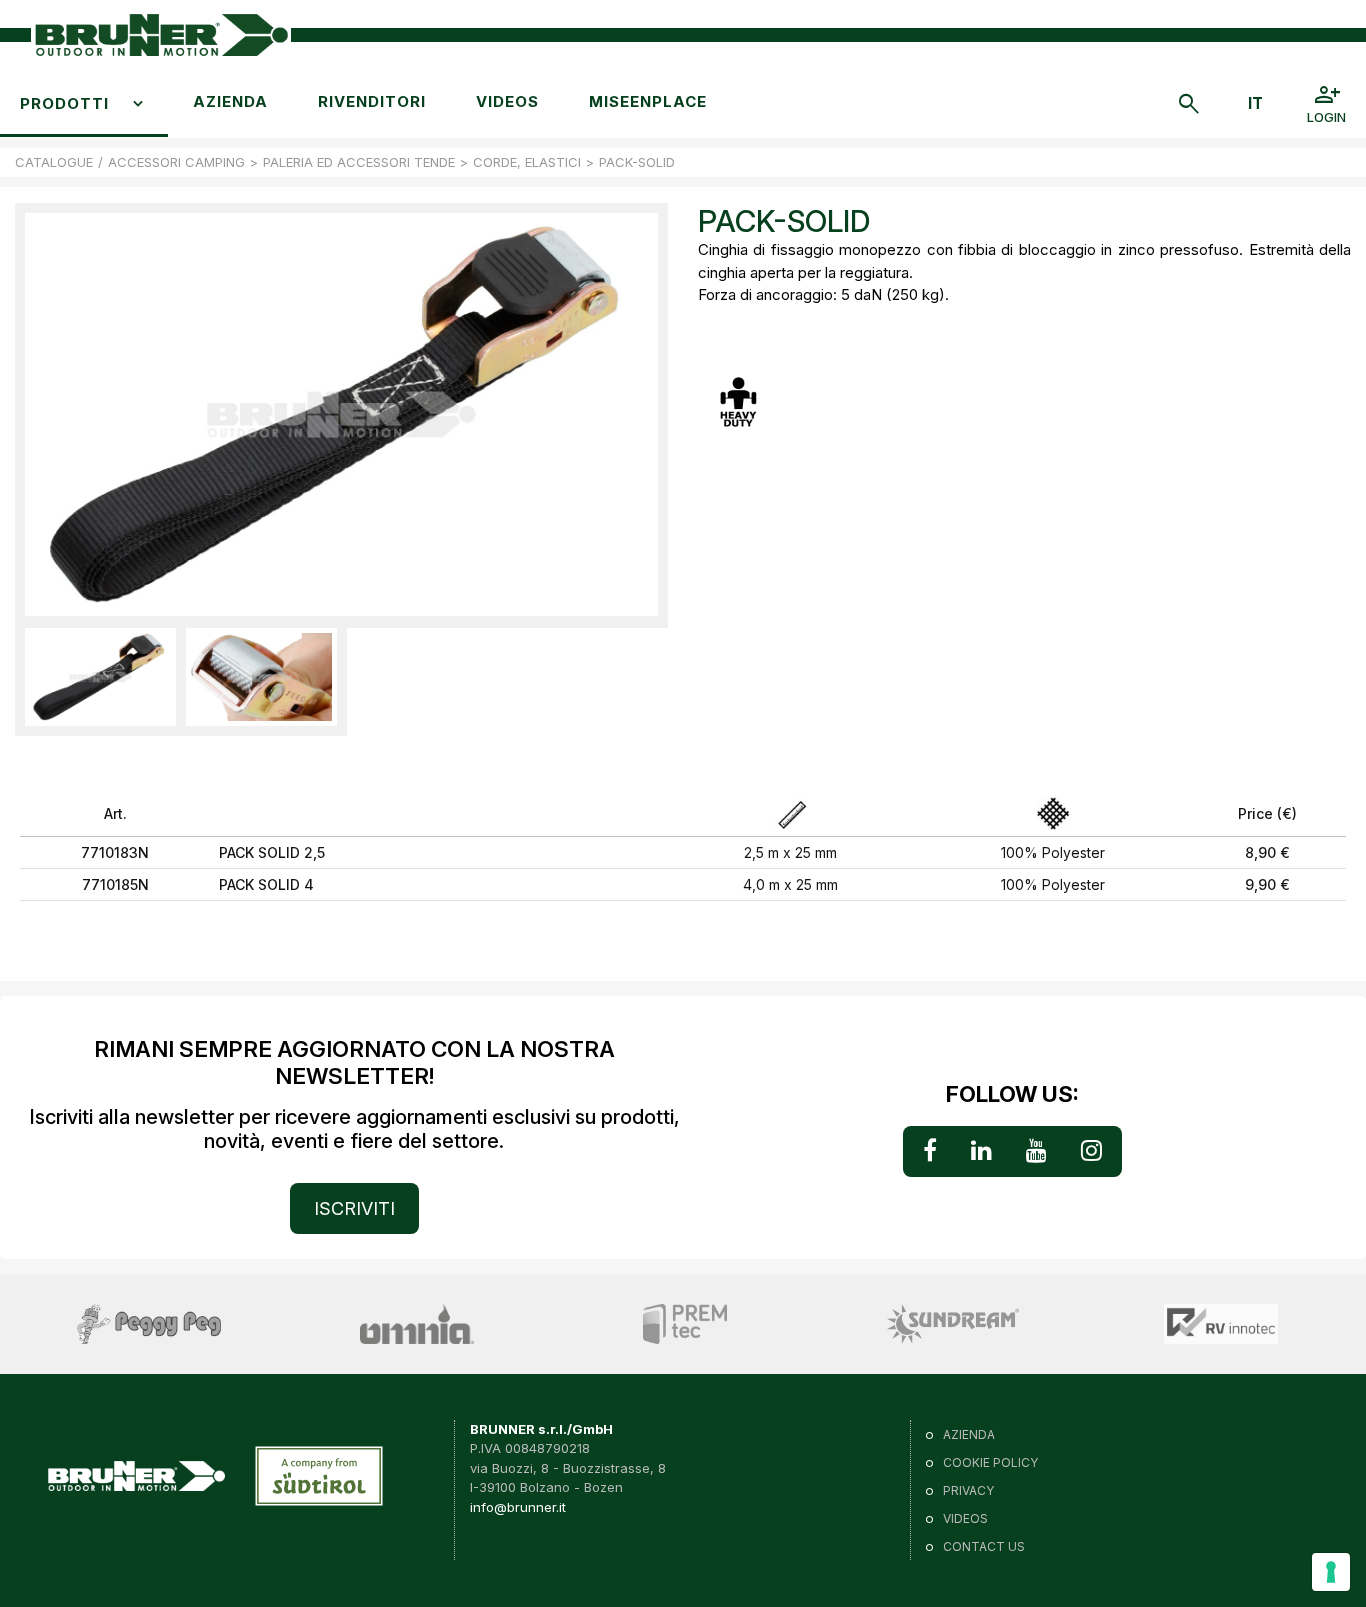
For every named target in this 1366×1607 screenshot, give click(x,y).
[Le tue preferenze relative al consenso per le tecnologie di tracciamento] (1331, 1572)
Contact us (984, 1546)
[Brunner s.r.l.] (161, 35)
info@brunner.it (518, 1507)
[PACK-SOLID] (100, 677)
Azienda (230, 101)
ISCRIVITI (354, 1208)
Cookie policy (990, 1462)
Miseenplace (648, 101)
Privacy (968, 1490)
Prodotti (64, 103)
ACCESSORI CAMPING (176, 162)
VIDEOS (507, 101)
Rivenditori (372, 101)
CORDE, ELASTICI (527, 162)
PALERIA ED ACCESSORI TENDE (359, 162)
